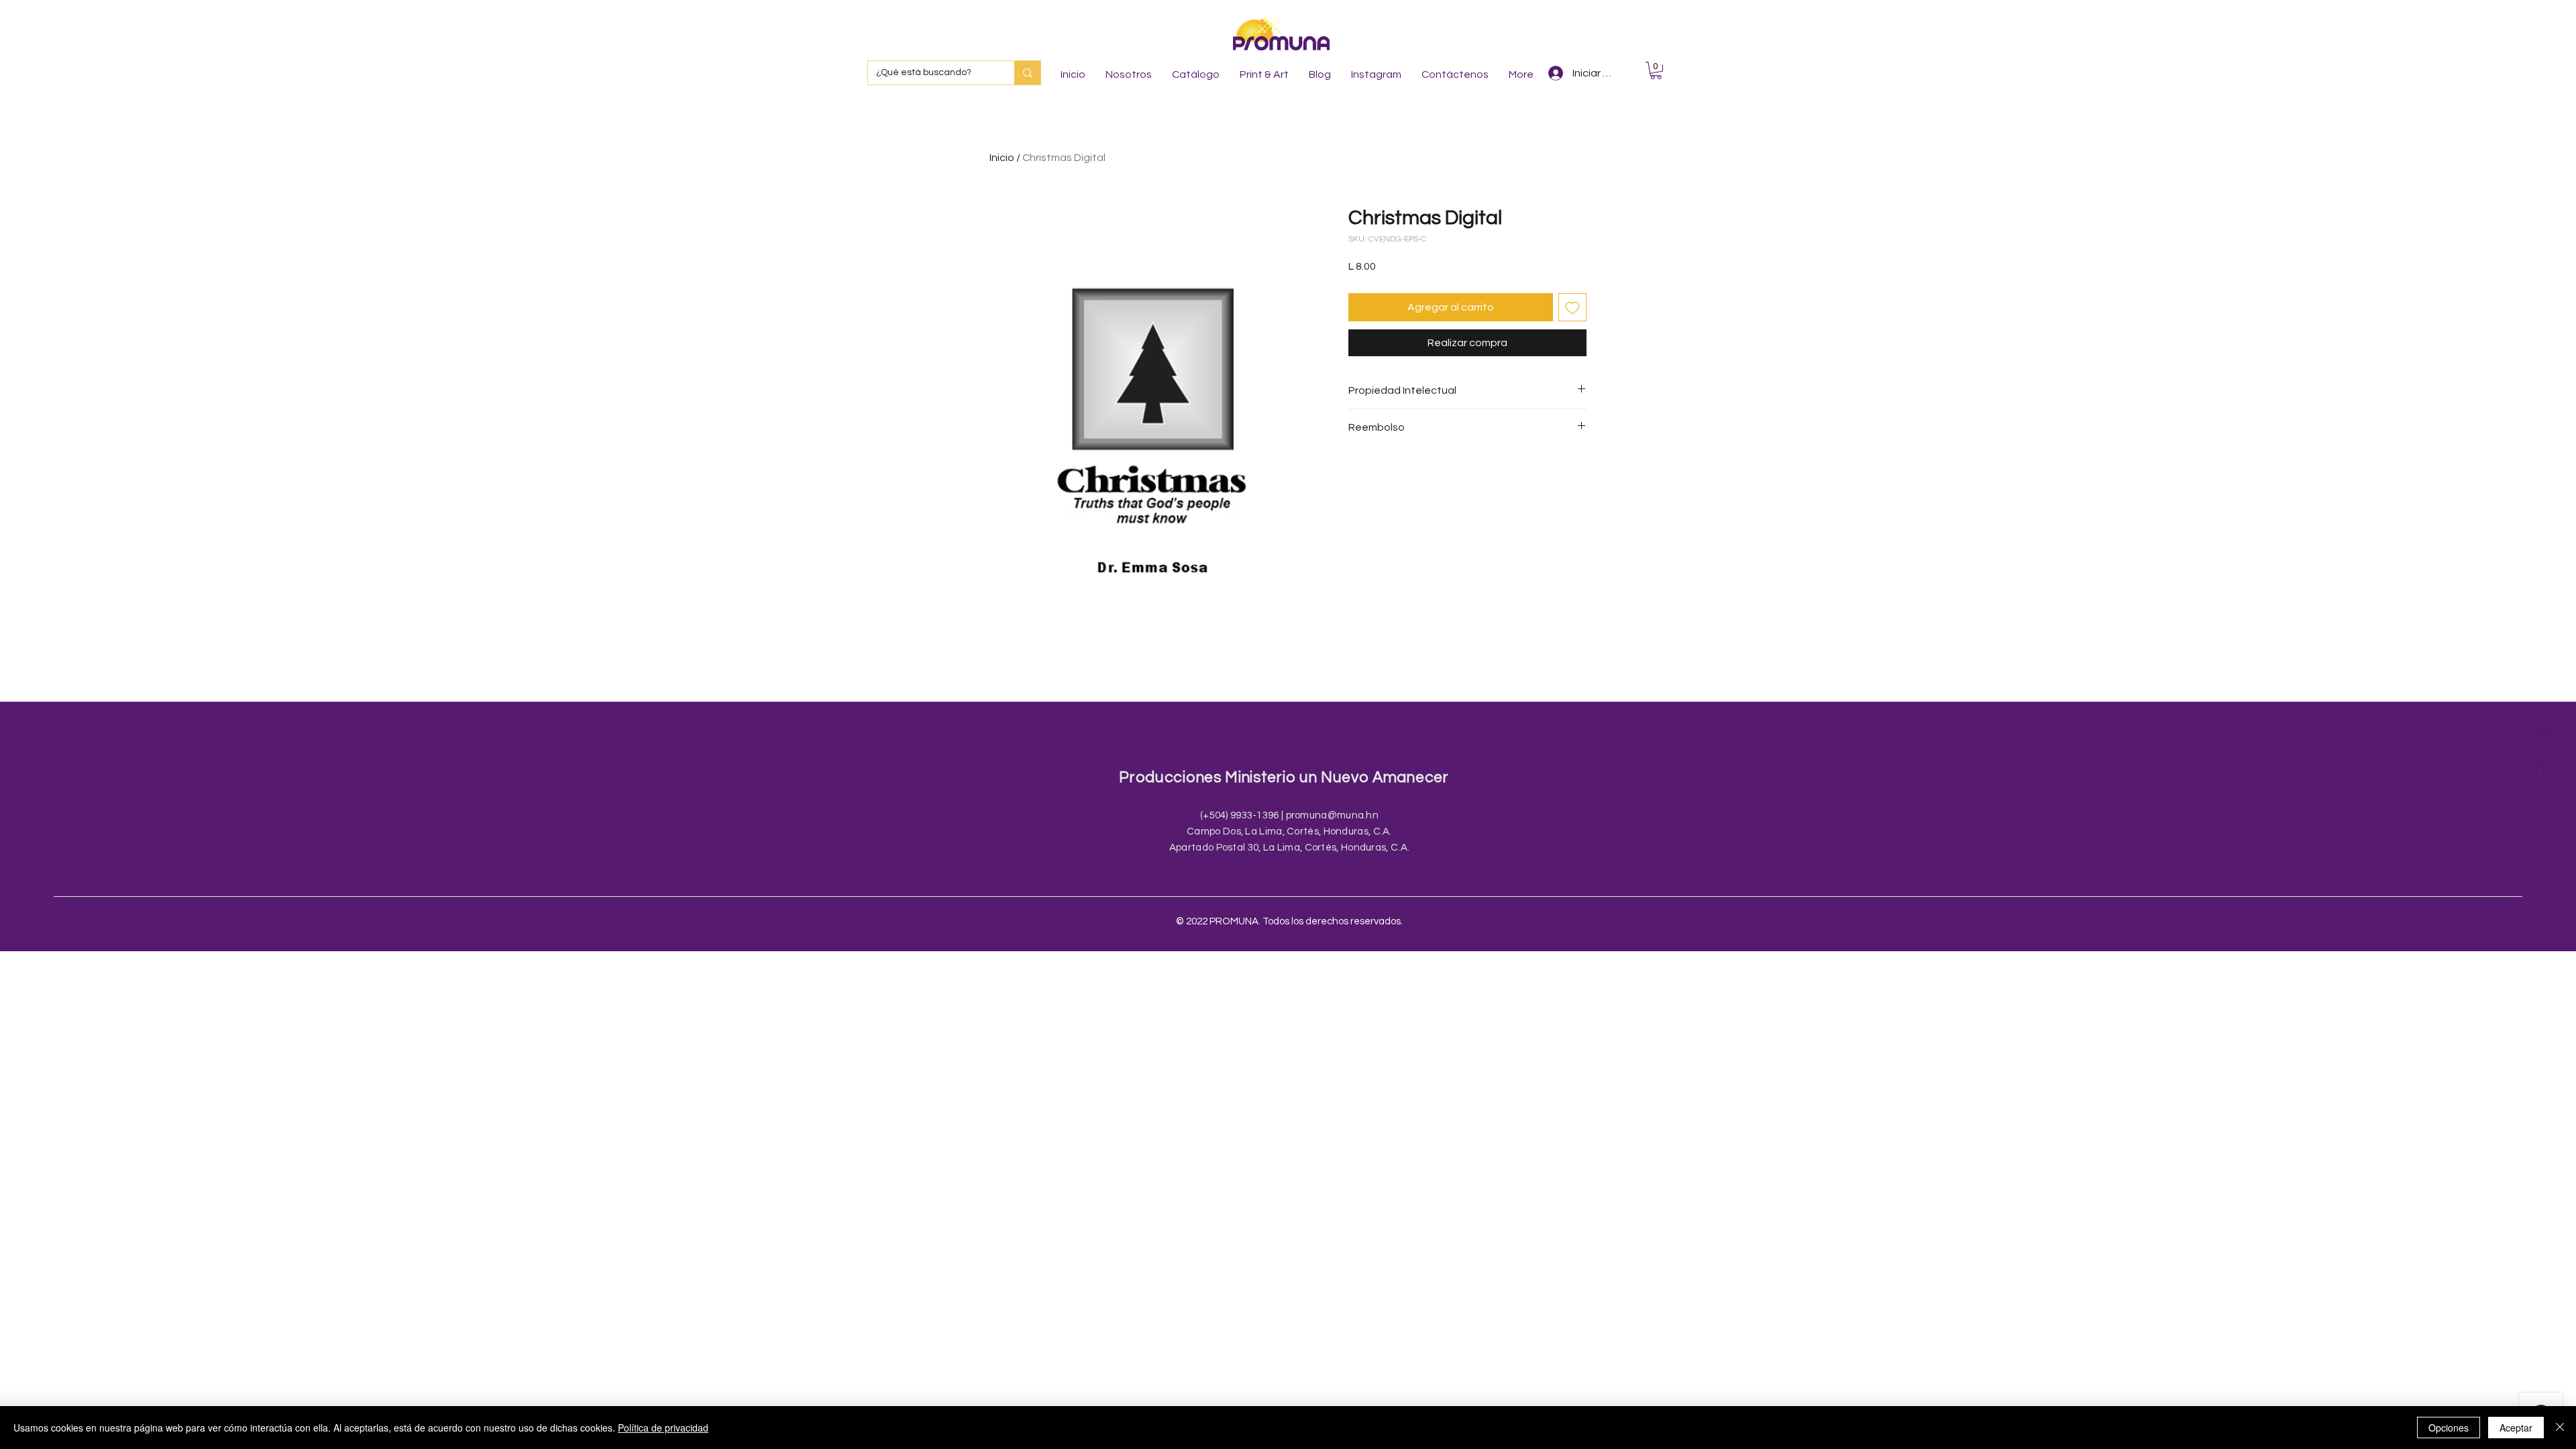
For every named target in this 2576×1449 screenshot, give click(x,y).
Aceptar (2516, 1428)
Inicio (1002, 158)
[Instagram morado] (2542, 734)
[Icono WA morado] (2542, 801)
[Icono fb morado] (2542, 767)
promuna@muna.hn (1333, 815)
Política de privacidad (663, 1428)
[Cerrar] (2560, 1428)
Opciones (2449, 1428)
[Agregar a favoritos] (1572, 307)
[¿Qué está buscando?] (1027, 73)
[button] (1656, 70)
